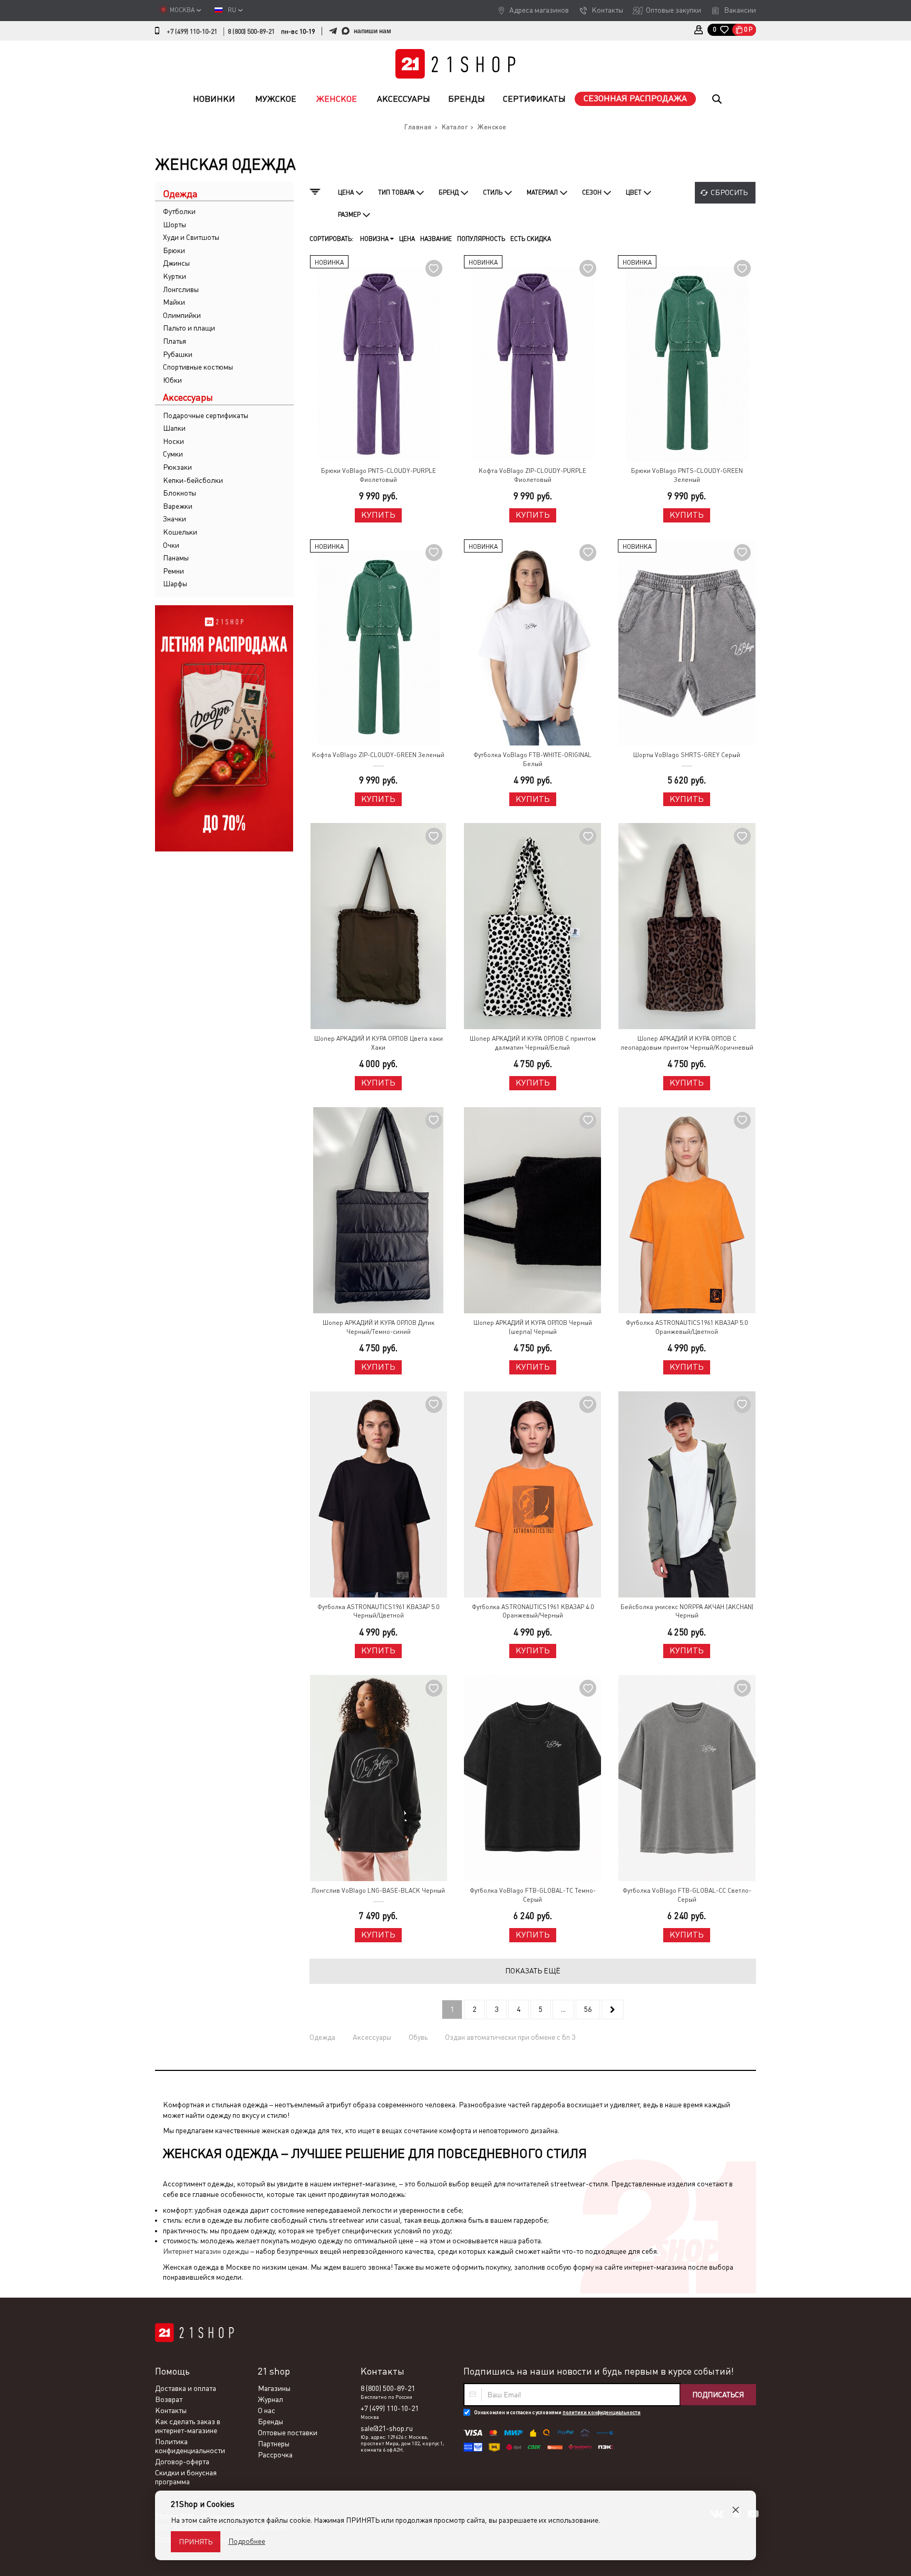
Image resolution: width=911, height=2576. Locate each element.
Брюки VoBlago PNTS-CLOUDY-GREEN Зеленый (687, 475)
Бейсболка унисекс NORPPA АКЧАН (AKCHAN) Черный (687, 1611)
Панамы (176, 558)
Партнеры (274, 2444)
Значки (175, 519)
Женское (337, 99)
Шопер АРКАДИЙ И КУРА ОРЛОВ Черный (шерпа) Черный (533, 1327)
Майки (174, 302)
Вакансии (740, 10)
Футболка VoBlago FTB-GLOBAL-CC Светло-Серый (687, 1895)
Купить (378, 515)
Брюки (174, 250)
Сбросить (729, 192)
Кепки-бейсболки (193, 480)
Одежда (322, 2037)
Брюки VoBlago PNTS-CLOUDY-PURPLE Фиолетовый (379, 475)
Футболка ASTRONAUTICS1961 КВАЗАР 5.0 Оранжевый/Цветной (687, 1327)
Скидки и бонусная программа (186, 2477)
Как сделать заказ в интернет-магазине (188, 2426)
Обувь (418, 2037)
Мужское (276, 99)
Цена (407, 239)
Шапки (174, 428)
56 (588, 2009)
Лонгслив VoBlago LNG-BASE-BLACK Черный (378, 1891)
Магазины (274, 2388)
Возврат (169, 2399)
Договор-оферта (182, 2462)
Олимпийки (182, 315)
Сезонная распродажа (635, 98)
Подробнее (247, 2541)
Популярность (481, 239)
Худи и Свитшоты (191, 237)
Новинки (214, 99)
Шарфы (175, 584)
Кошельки (180, 532)
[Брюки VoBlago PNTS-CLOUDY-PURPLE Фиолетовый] (379, 358)
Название (436, 239)
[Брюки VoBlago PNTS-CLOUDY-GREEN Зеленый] (686, 358)
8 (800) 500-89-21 (251, 32)
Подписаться (718, 2395)
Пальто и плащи (189, 328)
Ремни (173, 571)
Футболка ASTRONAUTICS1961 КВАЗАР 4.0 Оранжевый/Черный (533, 1611)
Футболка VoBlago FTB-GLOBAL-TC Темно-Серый (533, 1895)
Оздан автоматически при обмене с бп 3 (510, 2037)
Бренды (467, 99)
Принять (196, 2542)
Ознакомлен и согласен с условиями (557, 2412)
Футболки (179, 211)
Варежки (178, 506)
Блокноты (180, 493)
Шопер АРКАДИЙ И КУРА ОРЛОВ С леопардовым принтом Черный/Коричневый (687, 1043)
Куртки (175, 276)
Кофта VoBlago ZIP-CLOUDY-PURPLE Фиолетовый (532, 475)
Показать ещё (533, 1971)
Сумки (173, 454)
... (563, 2009)
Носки (173, 441)
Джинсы (176, 263)
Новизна (375, 239)
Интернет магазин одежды (206, 2251)
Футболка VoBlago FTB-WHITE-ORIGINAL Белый (532, 759)
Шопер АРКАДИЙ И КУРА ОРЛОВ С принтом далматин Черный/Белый (533, 1043)
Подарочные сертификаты (206, 415)
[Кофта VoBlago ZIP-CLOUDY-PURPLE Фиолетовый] (532, 358)
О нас (266, 2410)
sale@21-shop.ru (387, 2428)
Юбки (172, 380)
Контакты (607, 10)
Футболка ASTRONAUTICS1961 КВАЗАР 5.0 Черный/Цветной (378, 1611)
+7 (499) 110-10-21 (192, 32)
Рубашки (178, 354)
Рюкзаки (177, 467)
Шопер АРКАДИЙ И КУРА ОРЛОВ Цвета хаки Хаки (379, 1043)
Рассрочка (275, 2455)
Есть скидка (531, 239)
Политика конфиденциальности (190, 2446)
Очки (171, 545)
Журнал (270, 2399)
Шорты (175, 225)
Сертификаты (534, 99)
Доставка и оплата (186, 2388)
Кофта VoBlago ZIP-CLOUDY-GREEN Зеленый (378, 755)
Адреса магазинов (539, 10)
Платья (175, 341)
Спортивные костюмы (198, 367)
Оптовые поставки (288, 2433)
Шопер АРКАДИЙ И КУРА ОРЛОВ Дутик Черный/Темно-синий (379, 1327)
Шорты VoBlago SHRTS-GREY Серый (687, 755)
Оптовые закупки (673, 10)
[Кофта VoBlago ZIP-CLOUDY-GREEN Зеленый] (379, 642)
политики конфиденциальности (602, 2412)
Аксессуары (404, 99)
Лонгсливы (181, 289)
